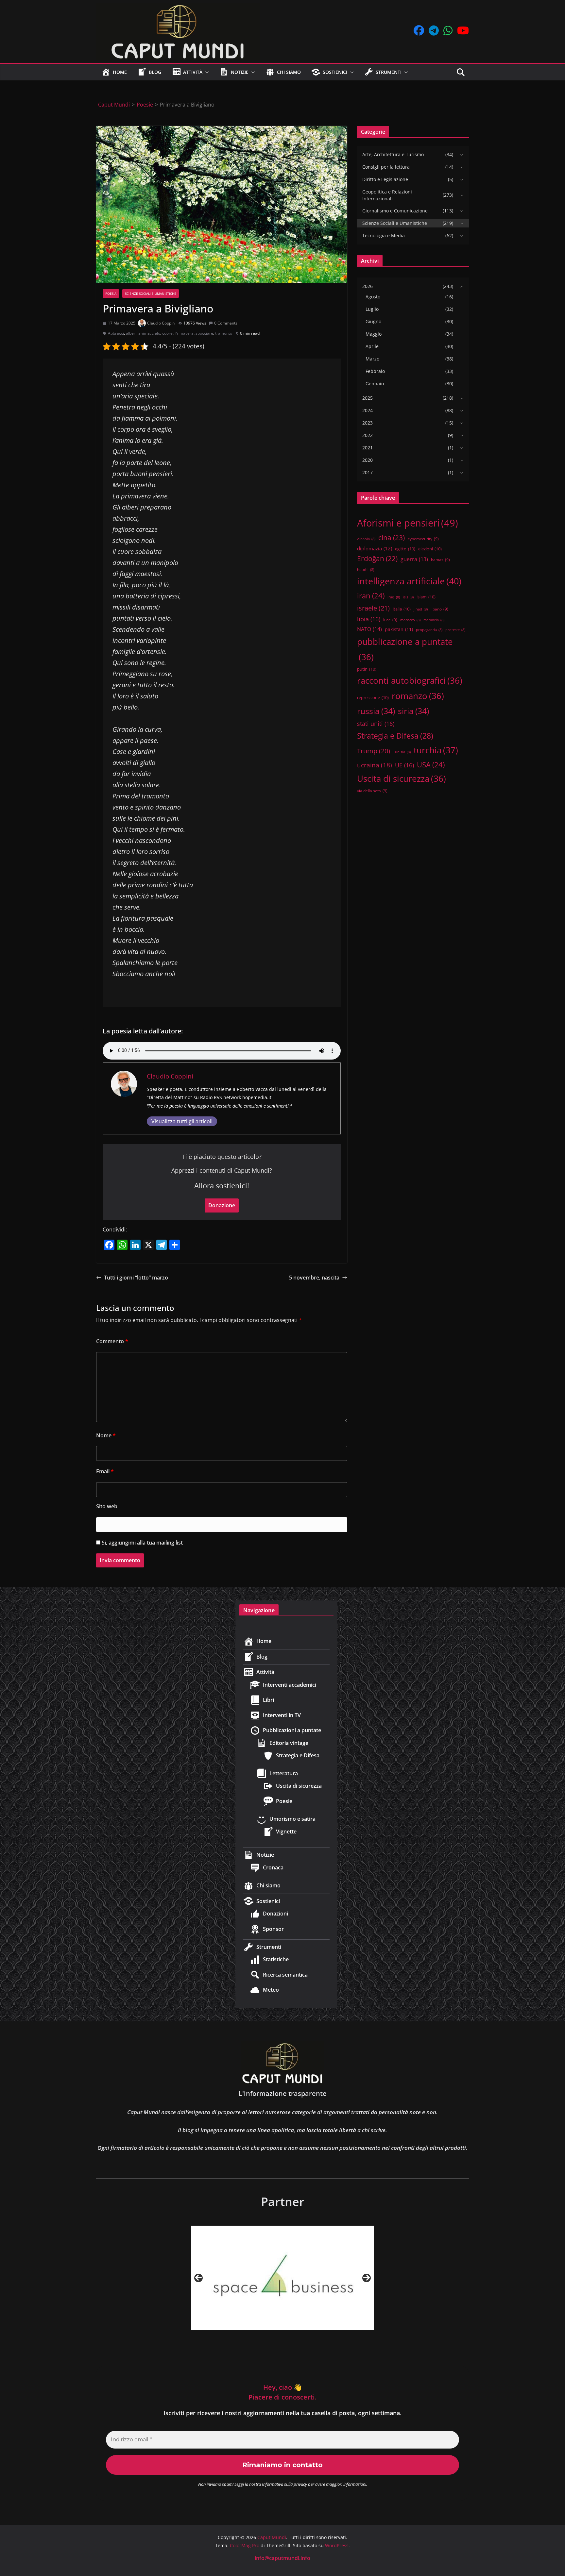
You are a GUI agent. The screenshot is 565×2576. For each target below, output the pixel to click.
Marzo (372, 359)
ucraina (375, 765)
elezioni (430, 549)
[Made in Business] (282, 2278)
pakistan (399, 629)
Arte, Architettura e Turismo (393, 154)
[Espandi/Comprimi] (460, 155)
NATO (369, 629)
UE (404, 765)
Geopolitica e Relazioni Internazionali (387, 195)
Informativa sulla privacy (284, 2484)
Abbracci (116, 333)
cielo (156, 333)
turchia (436, 750)
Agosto (373, 297)
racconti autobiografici (410, 680)
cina (392, 537)
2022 (368, 435)
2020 (368, 460)
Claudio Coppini (161, 323)
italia (402, 609)
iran (371, 596)
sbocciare (204, 333)
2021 (368, 448)
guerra (414, 559)
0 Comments (226, 323)
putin (367, 669)
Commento (112, 1341)
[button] (206, 72)
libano (439, 609)
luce (390, 620)
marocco (410, 620)
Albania (366, 539)
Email (105, 1471)
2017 (368, 472)
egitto (405, 549)
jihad (421, 609)
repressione (373, 697)
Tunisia (402, 752)
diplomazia (375, 548)
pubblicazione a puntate (405, 649)
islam (426, 597)
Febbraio (375, 371)
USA (431, 765)
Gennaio (375, 384)
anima (144, 333)
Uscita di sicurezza (402, 778)
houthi (366, 570)
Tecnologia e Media (384, 235)
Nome (106, 1435)
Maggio (374, 334)
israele (373, 608)
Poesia (111, 293)
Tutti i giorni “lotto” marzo (136, 1278)
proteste (455, 630)
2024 (368, 410)
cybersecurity (423, 539)
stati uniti (376, 724)
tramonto (224, 333)
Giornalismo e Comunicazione (395, 211)
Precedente (198, 2278)
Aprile (372, 346)
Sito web (107, 1506)
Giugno (373, 321)
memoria (434, 620)
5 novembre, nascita (314, 1278)
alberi (131, 333)
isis (408, 597)
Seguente (367, 2278)
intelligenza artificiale (409, 581)
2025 (368, 398)
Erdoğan (377, 559)
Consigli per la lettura (386, 167)
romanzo (418, 696)
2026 (368, 286)
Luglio (372, 309)
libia (369, 619)
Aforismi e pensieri (408, 523)
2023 (368, 423)
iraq (394, 597)
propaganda (429, 630)
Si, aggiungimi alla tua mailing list (142, 1543)
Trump (374, 751)
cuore (167, 333)
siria (413, 711)
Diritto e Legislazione (385, 179)
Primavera (184, 333)
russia (376, 711)
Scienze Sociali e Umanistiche (151, 293)
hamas (440, 560)
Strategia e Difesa (395, 736)
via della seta (372, 791)
